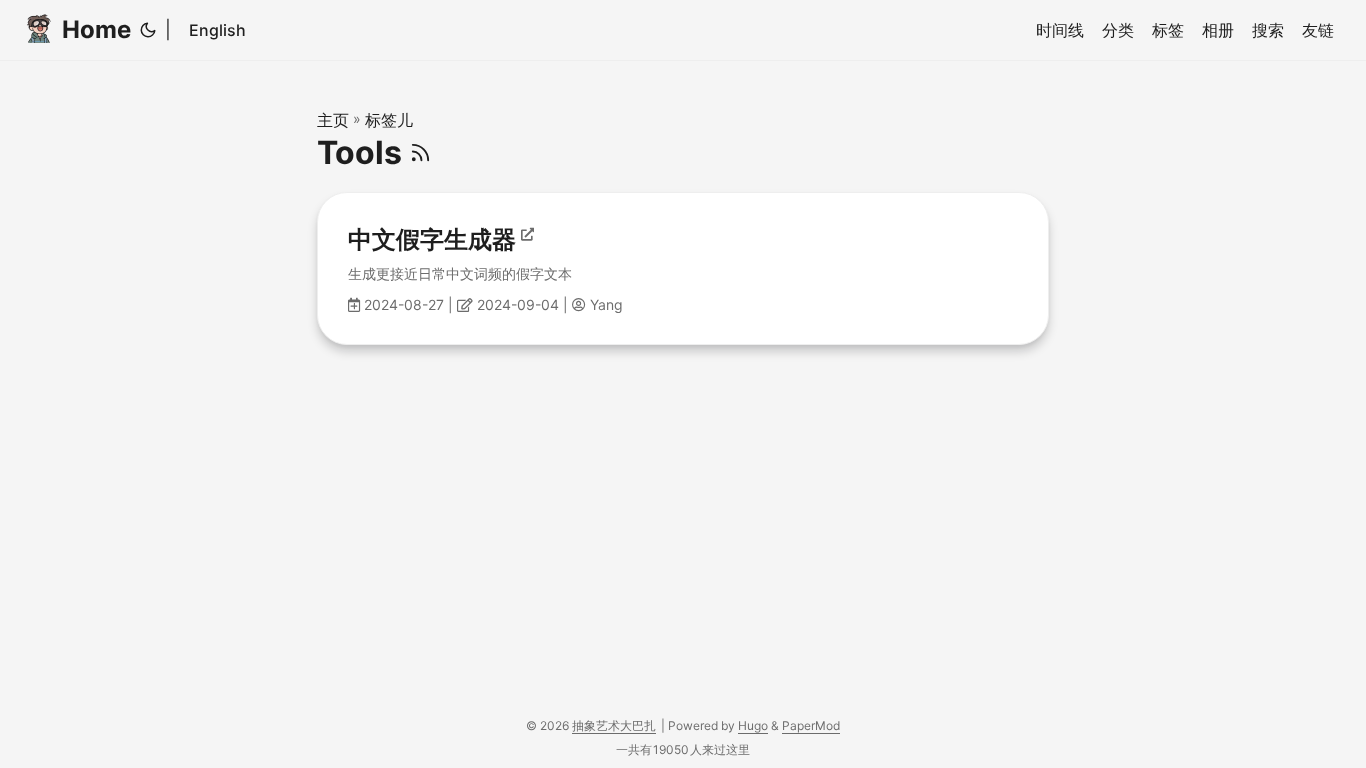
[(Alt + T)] (148, 30)
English (217, 30)
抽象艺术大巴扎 (614, 725)
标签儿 (389, 120)
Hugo (753, 725)
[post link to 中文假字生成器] (683, 268)
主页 (333, 120)
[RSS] (420, 152)
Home (96, 29)
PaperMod (811, 725)
